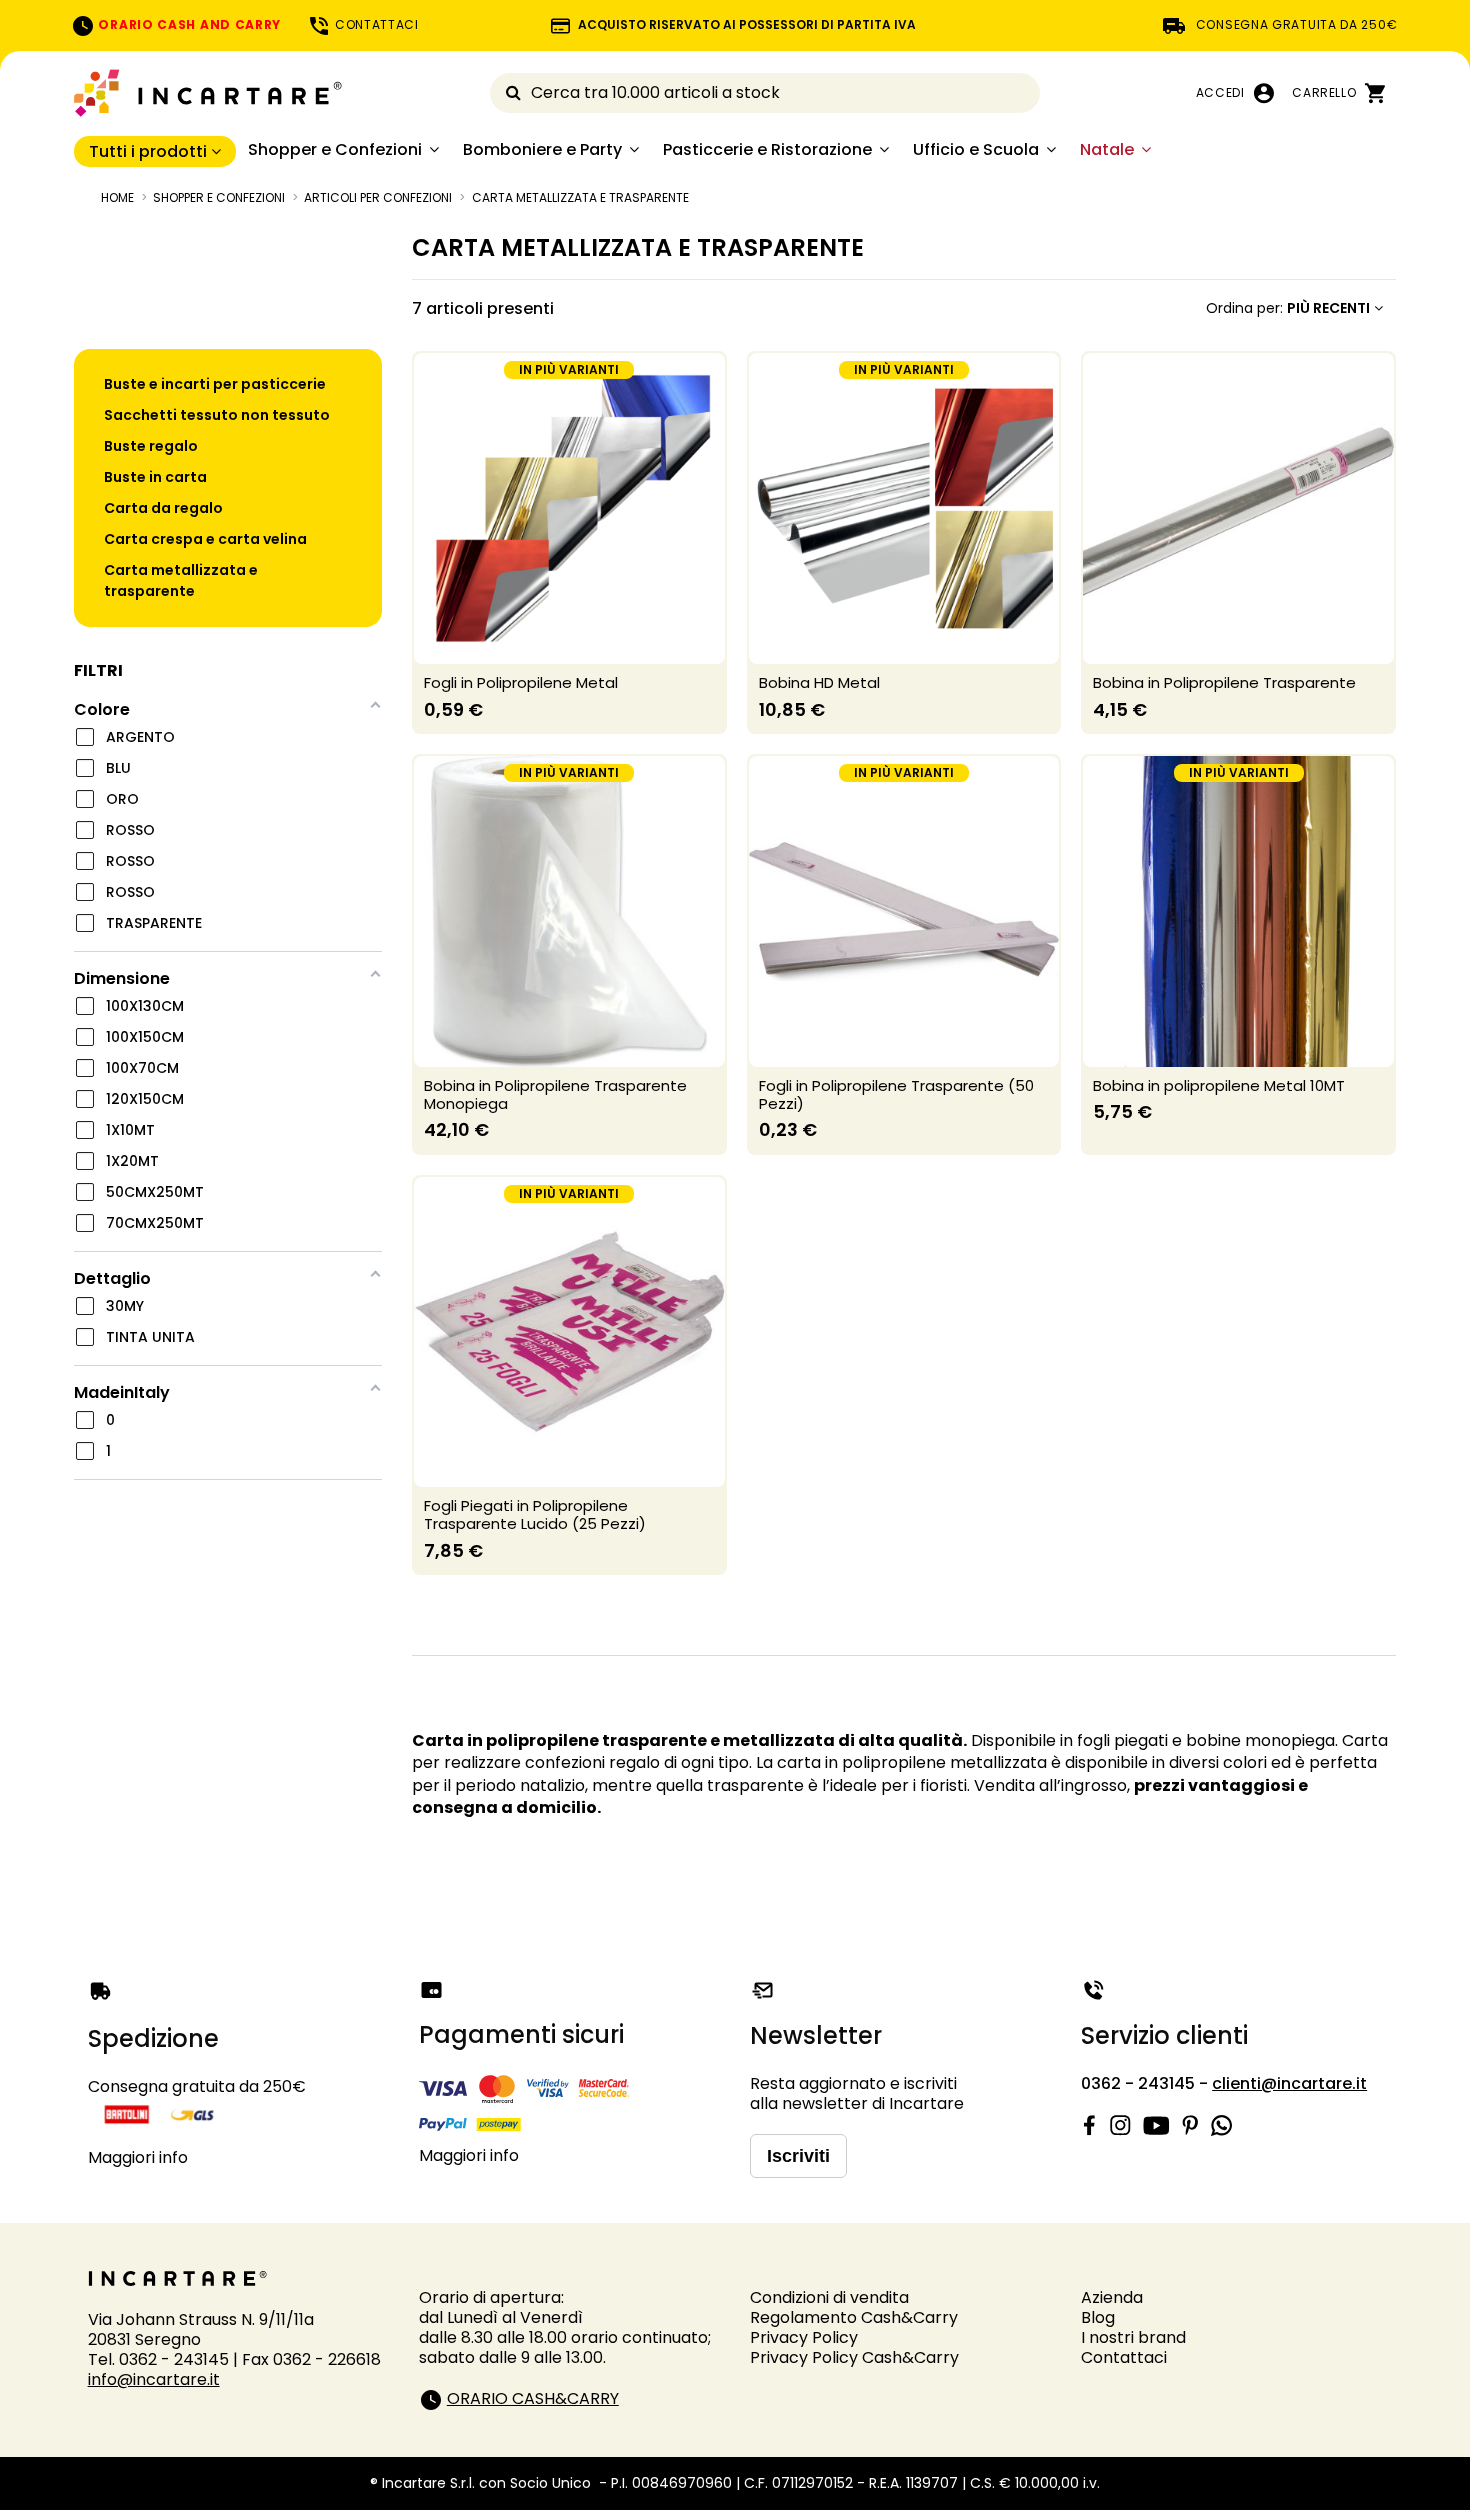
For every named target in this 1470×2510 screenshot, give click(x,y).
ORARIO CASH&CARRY (533, 2398)
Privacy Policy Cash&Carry (854, 2357)
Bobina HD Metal (819, 682)
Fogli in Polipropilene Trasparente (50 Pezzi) (896, 1094)
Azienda (1112, 2297)
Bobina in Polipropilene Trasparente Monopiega (555, 1094)
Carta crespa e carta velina (205, 539)
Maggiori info (138, 2157)
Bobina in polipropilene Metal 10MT (1219, 1085)
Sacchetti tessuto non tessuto (217, 415)
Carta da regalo (163, 508)
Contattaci (1124, 2357)
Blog (1098, 2317)
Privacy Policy (804, 2337)
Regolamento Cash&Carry (854, 2317)
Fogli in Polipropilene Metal (521, 682)
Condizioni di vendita (829, 2297)
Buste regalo (151, 446)
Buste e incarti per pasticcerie (215, 384)
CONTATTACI (375, 24)
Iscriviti (798, 2156)
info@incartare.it (154, 2379)
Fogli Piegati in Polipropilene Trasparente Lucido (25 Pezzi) (535, 1514)
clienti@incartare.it (1289, 2083)
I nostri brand (1133, 2337)
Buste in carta (155, 477)
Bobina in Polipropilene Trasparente (1224, 682)
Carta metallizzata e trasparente (181, 580)
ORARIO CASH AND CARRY (188, 24)
